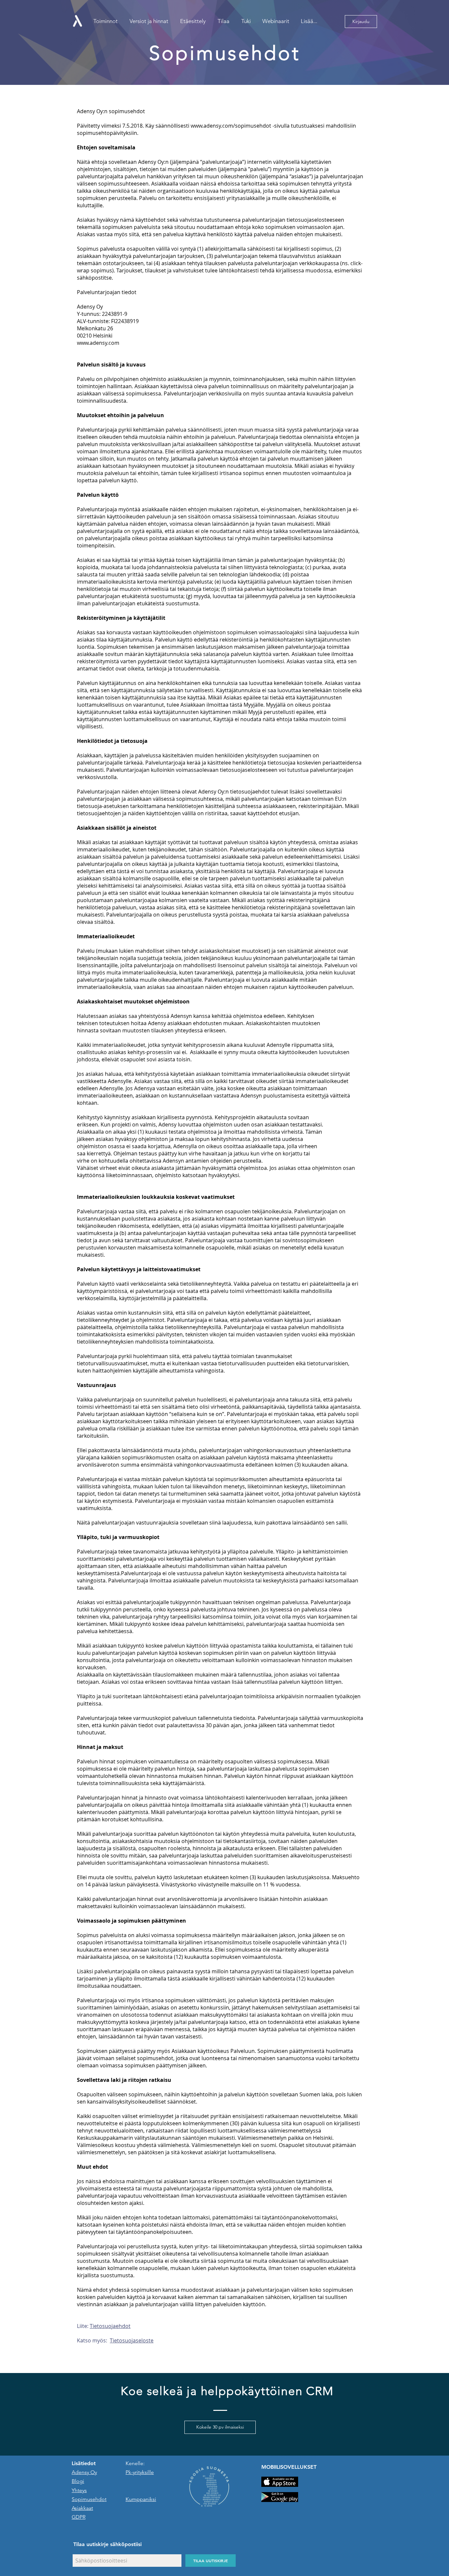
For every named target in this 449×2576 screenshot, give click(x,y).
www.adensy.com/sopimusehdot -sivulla (240, 126)
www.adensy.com (98, 343)
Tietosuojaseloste (132, 2340)
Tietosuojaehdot (110, 2326)
